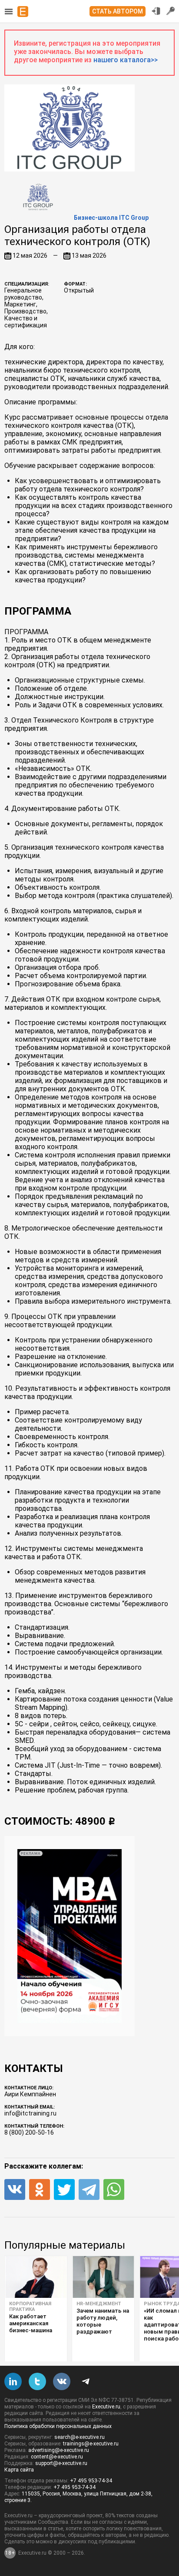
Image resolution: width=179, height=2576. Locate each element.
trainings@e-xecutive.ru (91, 2444)
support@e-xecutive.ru (61, 2463)
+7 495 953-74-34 (91, 2481)
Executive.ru (106, 2407)
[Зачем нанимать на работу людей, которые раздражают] (103, 2277)
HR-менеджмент (99, 2304)
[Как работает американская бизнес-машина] (36, 2277)
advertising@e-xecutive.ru (59, 2450)
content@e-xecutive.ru (57, 2457)
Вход (156, 11)
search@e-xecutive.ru (80, 2437)
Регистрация (171, 11)
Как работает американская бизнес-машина (31, 2323)
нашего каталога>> (126, 60)
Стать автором (118, 11)
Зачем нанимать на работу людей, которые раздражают (103, 2321)
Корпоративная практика (30, 2307)
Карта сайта (19, 2470)
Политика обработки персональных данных (58, 2426)
